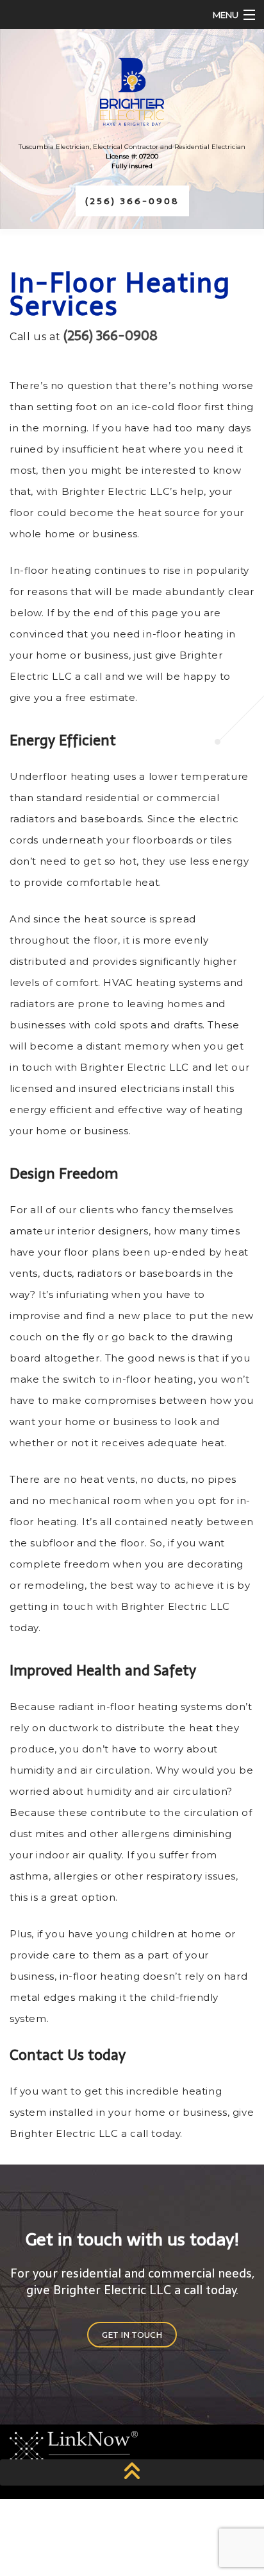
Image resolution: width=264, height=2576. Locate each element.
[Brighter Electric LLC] (132, 92)
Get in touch (132, 2335)
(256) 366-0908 (132, 201)
